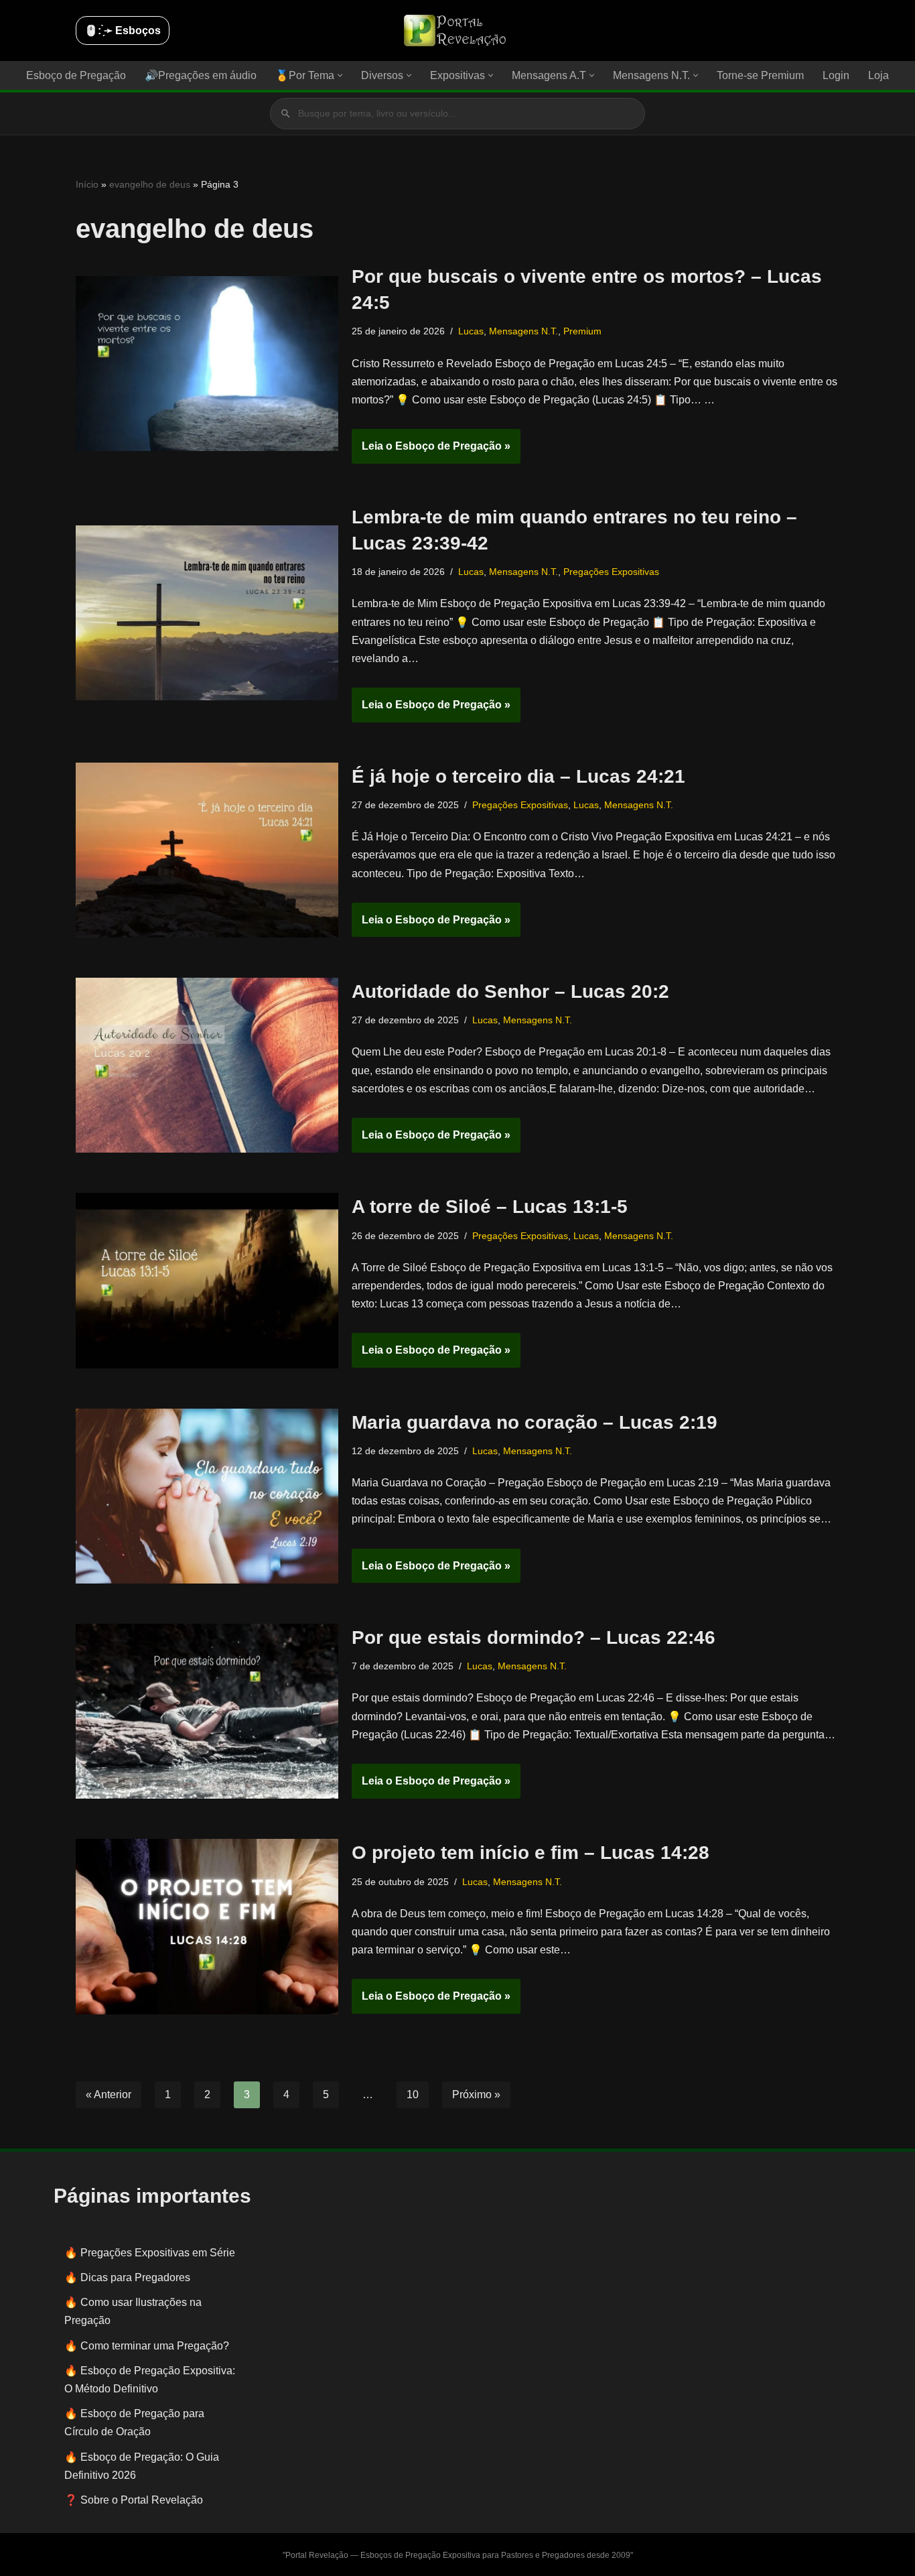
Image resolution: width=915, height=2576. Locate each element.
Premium (582, 331)
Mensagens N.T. (523, 331)
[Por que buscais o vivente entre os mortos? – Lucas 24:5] (207, 364)
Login (836, 75)
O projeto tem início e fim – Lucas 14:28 (531, 1853)
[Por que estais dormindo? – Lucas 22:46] (207, 1711)
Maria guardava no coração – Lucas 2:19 (535, 1422)
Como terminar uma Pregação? (155, 2346)
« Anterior (109, 2095)
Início (87, 184)
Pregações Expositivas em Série (158, 2253)
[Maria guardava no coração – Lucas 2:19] (207, 1496)
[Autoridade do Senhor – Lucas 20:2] (207, 1065)
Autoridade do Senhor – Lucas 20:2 (510, 991)
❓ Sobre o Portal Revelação (134, 2500)
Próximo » (476, 2095)
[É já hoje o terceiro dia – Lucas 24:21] (207, 850)
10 (413, 2095)
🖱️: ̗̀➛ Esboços (123, 30)
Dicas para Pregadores (135, 2277)
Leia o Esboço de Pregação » (431, 452)
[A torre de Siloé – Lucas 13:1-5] (207, 1280)
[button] (340, 75)
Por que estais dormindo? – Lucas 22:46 (534, 1637)
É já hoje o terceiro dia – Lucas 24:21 (518, 776)
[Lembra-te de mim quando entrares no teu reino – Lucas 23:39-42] (207, 613)
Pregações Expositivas (611, 572)
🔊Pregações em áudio (201, 75)
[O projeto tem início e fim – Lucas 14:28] (207, 1926)
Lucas (471, 331)
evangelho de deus (150, 184)
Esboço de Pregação (76, 75)
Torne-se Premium (760, 75)
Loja (878, 75)
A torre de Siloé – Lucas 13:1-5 (490, 1207)
